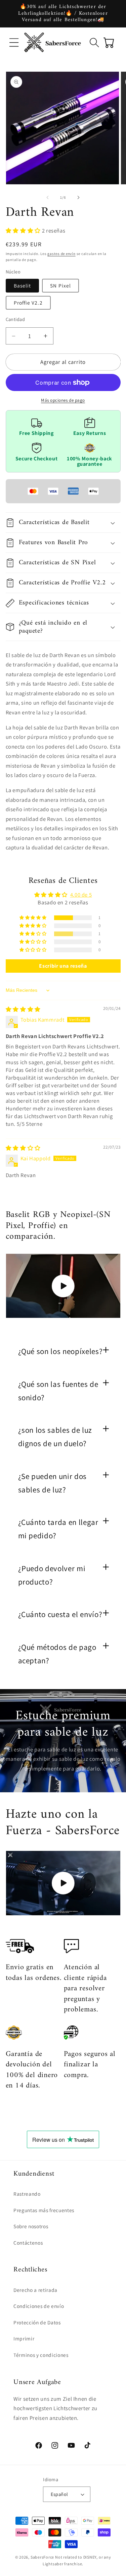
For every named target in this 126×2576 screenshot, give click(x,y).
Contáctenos (28, 2243)
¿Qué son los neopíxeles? (60, 1351)
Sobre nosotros (31, 2226)
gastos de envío (61, 254)
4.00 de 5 (81, 895)
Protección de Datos (37, 2322)
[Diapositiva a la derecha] (79, 197)
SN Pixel (60, 285)
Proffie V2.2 (28, 303)
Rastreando (27, 2194)
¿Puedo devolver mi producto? (52, 1575)
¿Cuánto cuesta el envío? (60, 1614)
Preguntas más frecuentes (44, 2210)
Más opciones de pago (63, 400)
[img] (23, 1009)
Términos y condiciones (41, 2355)
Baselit (23, 285)
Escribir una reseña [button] (63, 966)
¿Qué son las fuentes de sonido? (58, 1391)
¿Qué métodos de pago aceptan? (57, 1654)
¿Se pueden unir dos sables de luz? (53, 1483)
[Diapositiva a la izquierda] (47, 197)
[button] (14, 42)
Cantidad (15, 319)
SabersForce (42, 2557)
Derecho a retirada (35, 2290)
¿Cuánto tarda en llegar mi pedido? (58, 1529)
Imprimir (24, 2338)
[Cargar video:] (63, 1286)
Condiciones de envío (39, 2306)
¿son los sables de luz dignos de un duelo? (55, 1437)
